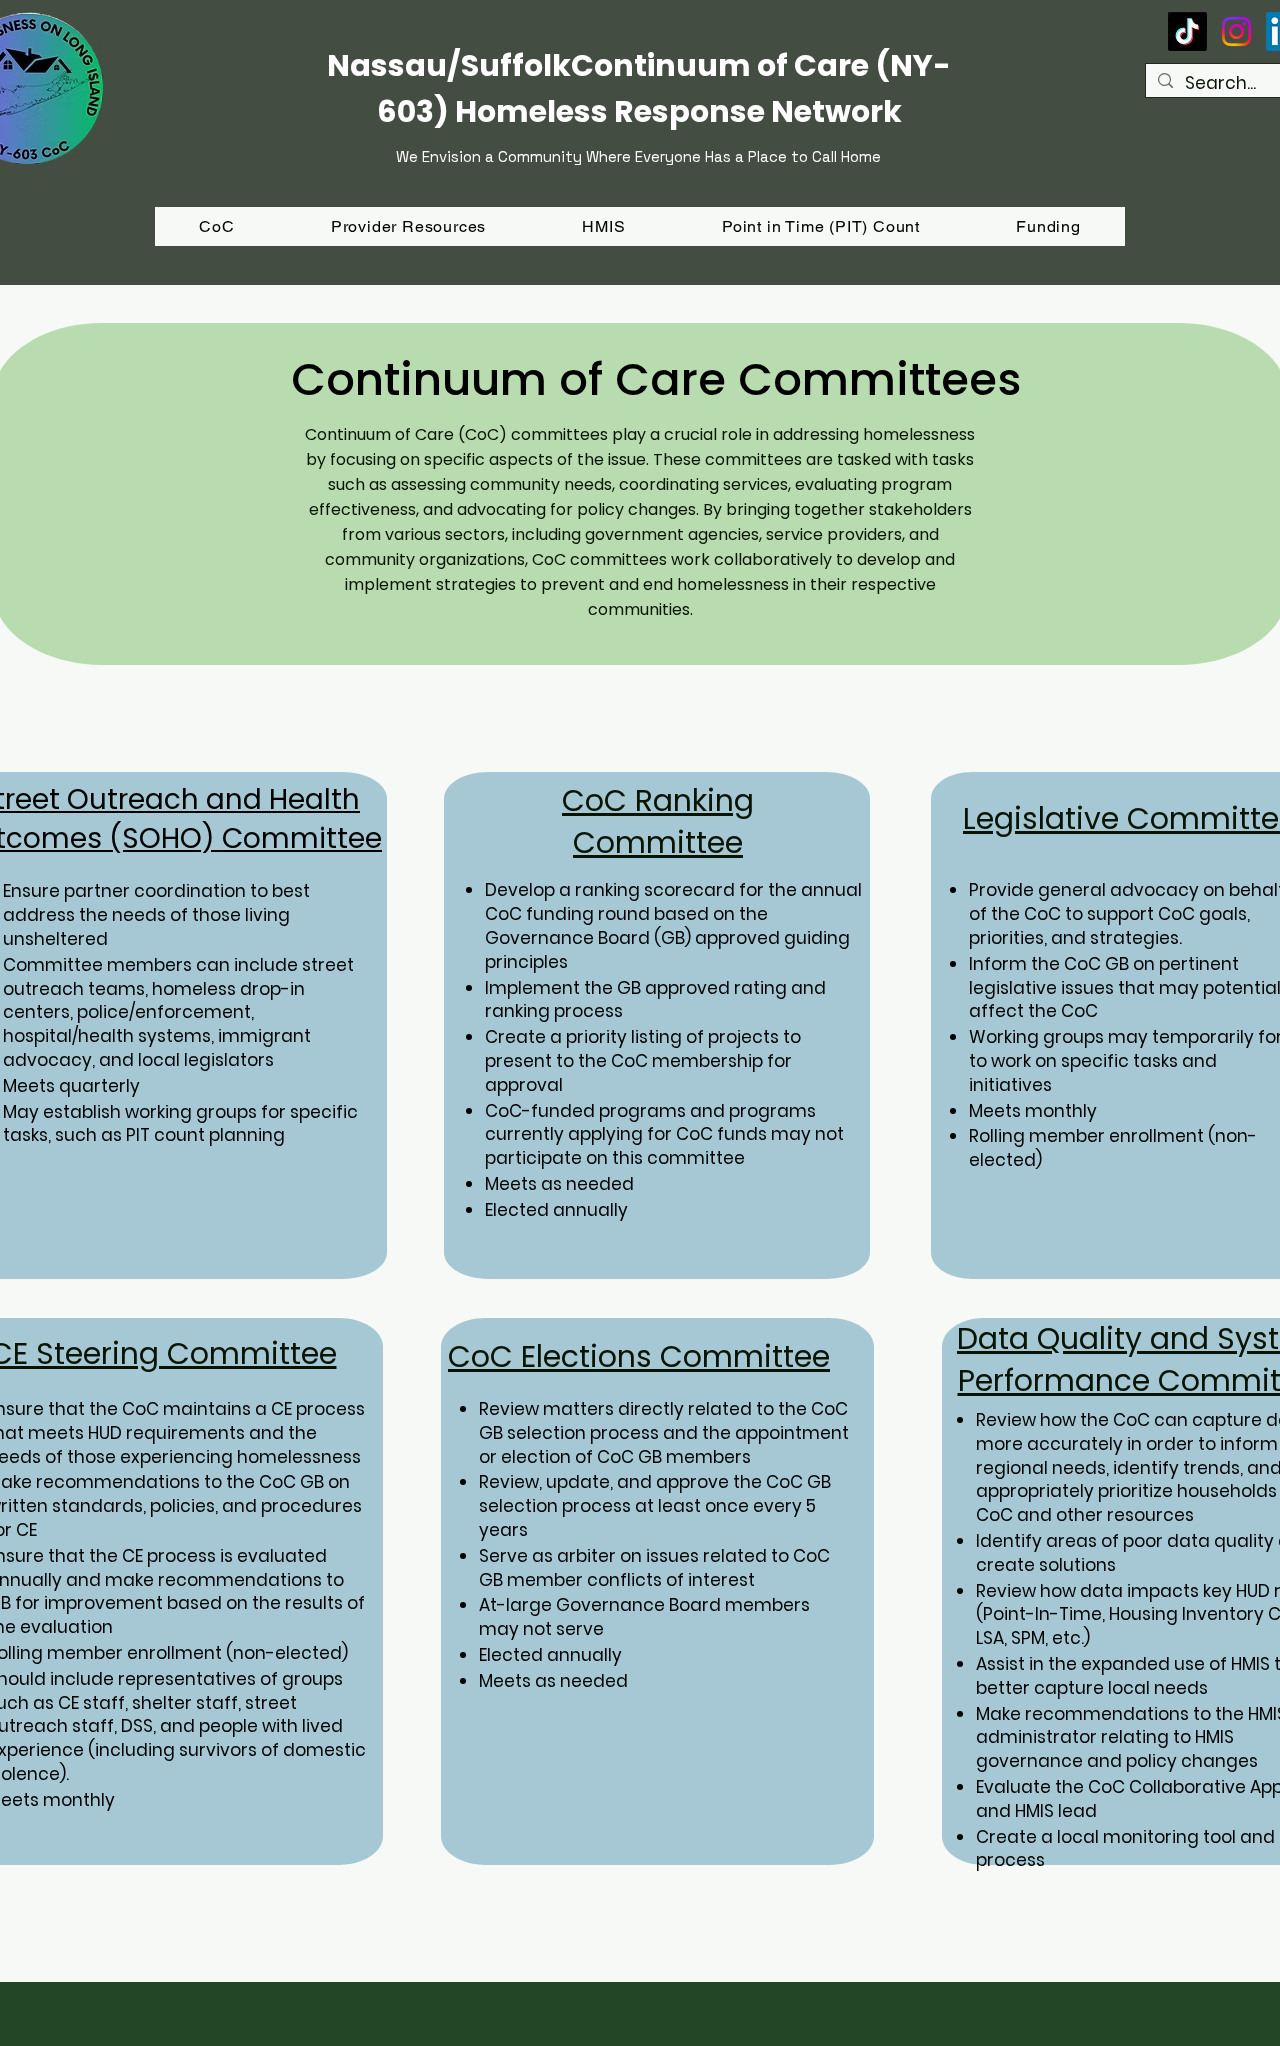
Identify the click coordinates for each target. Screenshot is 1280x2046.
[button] (1048, 226)
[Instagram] (1236, 31)
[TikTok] (1187, 31)
